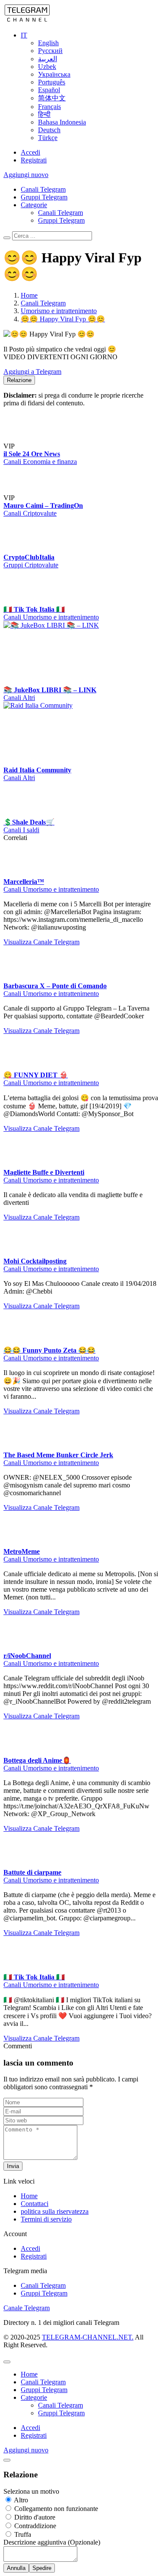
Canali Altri (19, 698)
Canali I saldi (21, 830)
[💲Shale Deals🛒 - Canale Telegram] (21, 814)
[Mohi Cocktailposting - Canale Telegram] (21, 1253)
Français (49, 107)
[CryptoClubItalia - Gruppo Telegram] (21, 549)
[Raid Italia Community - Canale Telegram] (68, 705)
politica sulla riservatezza (55, 2211)
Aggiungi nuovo (26, 175)
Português (52, 82)
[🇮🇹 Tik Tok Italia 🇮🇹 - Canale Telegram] (21, 601)
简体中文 (52, 98)
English (48, 43)
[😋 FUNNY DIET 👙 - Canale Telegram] (21, 1067)
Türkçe (48, 138)
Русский (50, 51)
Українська (54, 74)
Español (49, 90)
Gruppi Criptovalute (31, 565)
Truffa (22, 2534)
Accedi (30, 152)
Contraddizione (34, 2526)
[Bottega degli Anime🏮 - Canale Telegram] (21, 1752)
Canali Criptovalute (30, 513)
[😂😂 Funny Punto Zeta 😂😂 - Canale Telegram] (21, 1342)
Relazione (19, 380)
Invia (13, 2166)
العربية (48, 59)
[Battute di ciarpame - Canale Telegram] (21, 1865)
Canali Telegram (43, 189)
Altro (20, 2500)
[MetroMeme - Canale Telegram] (21, 1544)
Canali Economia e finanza (40, 462)
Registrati (34, 160)
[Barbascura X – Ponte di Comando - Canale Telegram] (21, 978)
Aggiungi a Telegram (32, 372)
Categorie (34, 205)
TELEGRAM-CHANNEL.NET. (88, 2337)
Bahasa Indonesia (62, 122)
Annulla (16, 2568)
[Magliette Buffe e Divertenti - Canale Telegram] (21, 1165)
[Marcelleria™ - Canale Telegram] (21, 874)
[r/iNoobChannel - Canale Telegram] (21, 1648)
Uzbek (47, 67)
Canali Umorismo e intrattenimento (51, 617)
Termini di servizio (46, 2219)
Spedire (42, 2568)
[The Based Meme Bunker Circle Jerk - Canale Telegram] (21, 1447)
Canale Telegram (27, 2308)
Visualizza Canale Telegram (41, 942)
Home (29, 2196)
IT (24, 35)
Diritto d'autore (34, 2517)
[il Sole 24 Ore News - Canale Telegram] (33, 446)
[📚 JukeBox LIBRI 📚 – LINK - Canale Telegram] (68, 625)
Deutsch (49, 130)
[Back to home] (27, 20)
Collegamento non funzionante (55, 2509)
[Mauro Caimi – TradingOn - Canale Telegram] (33, 498)
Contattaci (35, 2204)
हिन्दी (44, 114)
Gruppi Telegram (44, 197)
